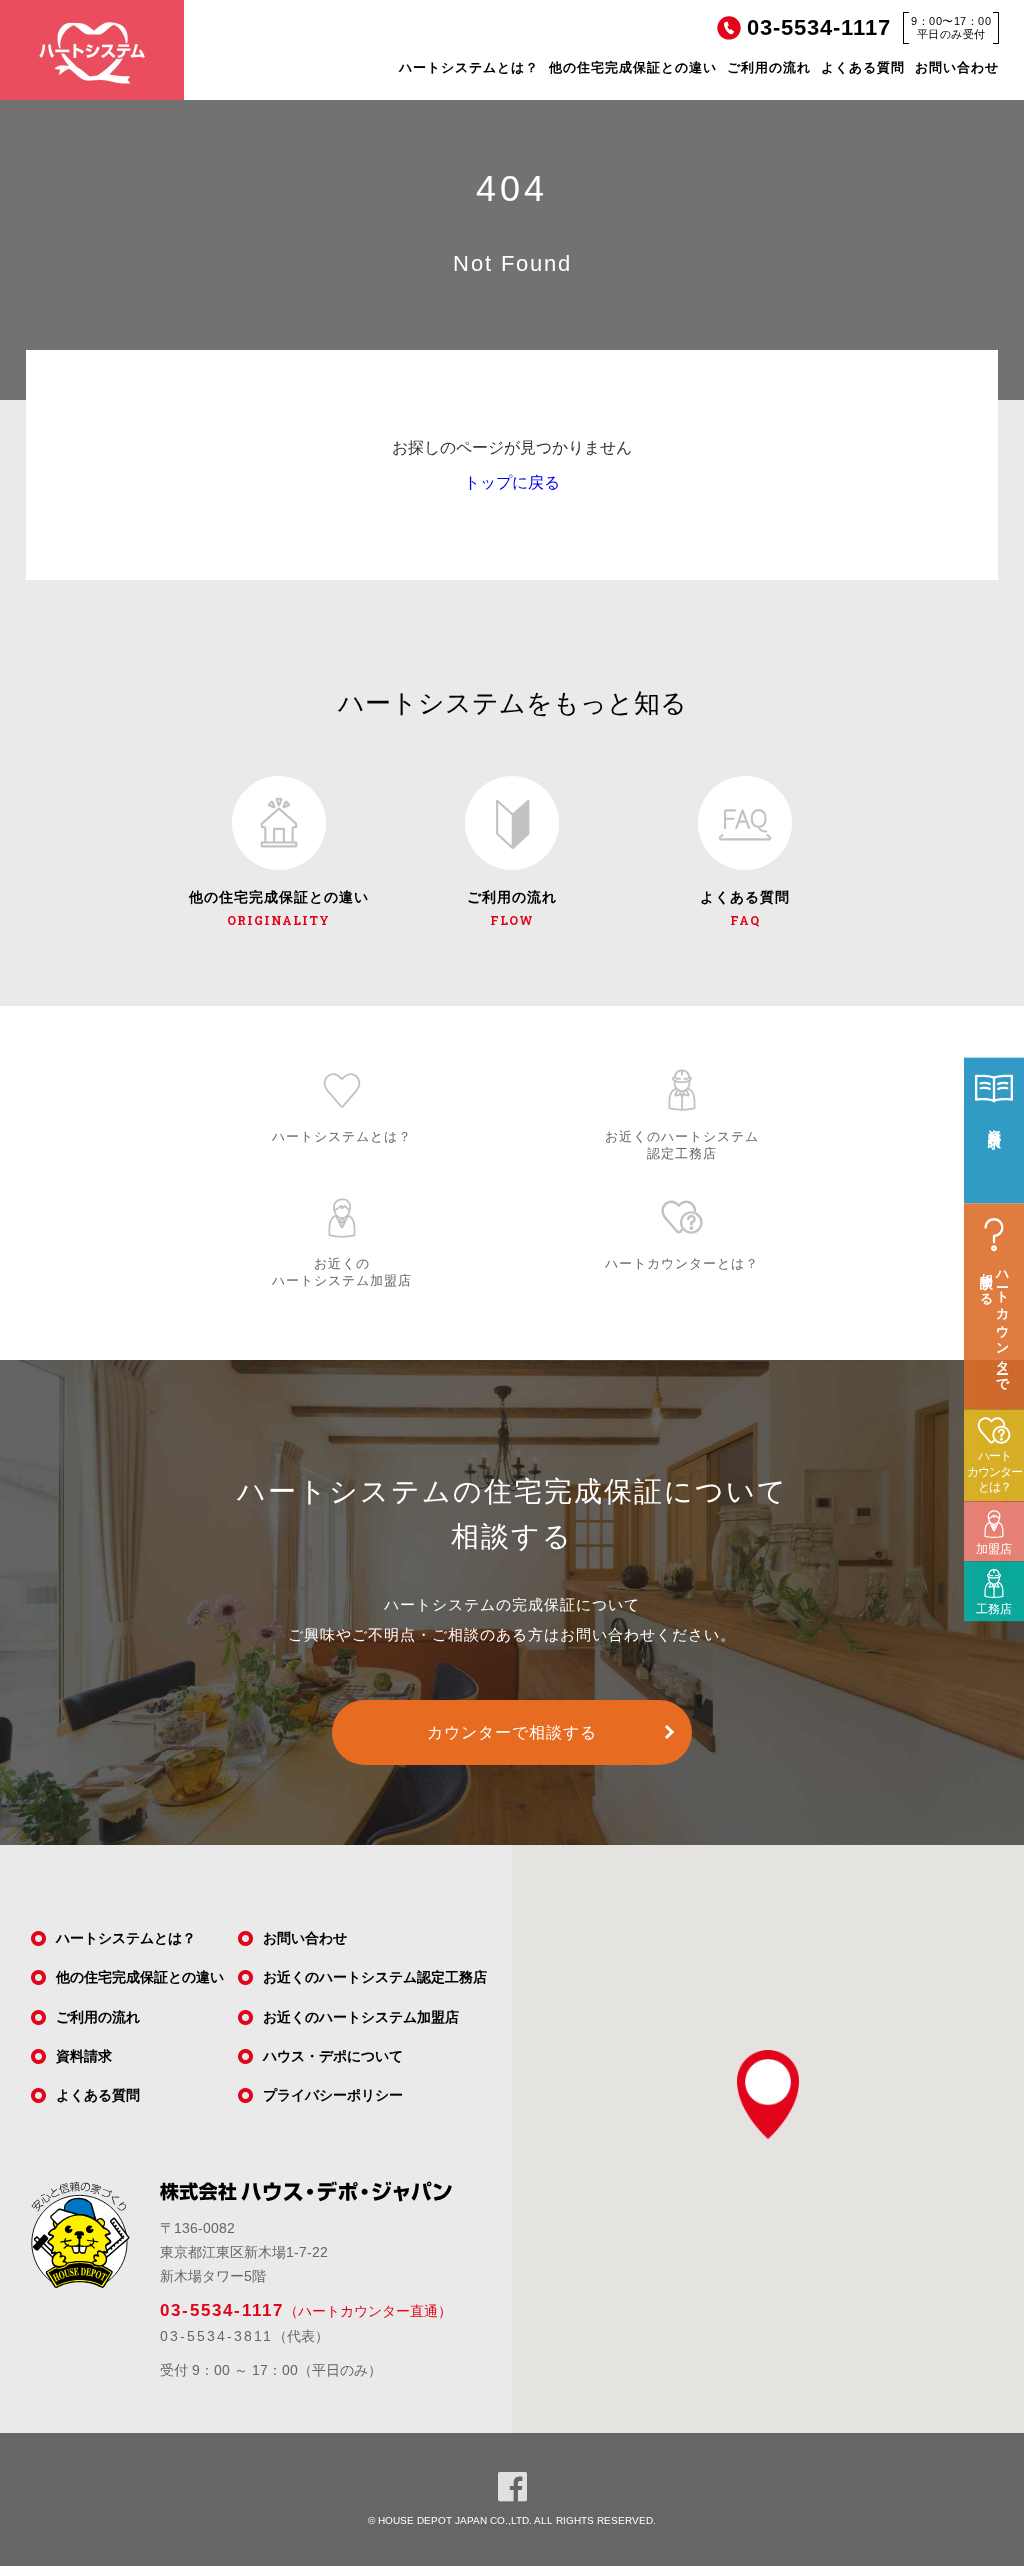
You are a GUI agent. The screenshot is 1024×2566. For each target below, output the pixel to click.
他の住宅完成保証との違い (633, 67)
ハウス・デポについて (333, 2056)
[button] (768, 2094)
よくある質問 (863, 67)
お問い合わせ (957, 67)
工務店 (988, 1596)
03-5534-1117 (222, 2310)
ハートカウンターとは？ (994, 1471)
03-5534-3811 (216, 2336)
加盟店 (988, 1536)
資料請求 (84, 2056)
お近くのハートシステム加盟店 (361, 2017)
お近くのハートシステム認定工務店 (375, 1977)
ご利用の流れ (769, 67)
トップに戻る (512, 482)
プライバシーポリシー (333, 2095)
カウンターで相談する (512, 1732)
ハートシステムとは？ (469, 67)
